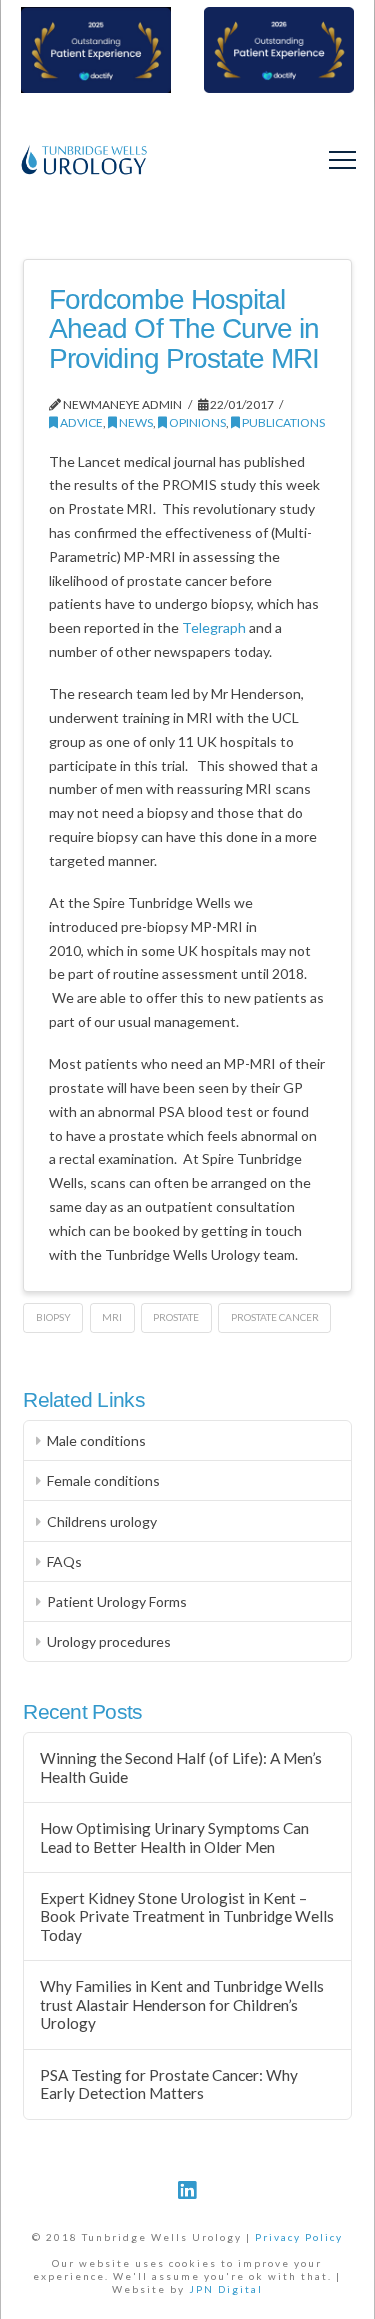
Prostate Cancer (275, 1317)
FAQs (64, 1561)
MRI (112, 1317)
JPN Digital (226, 2289)
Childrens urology (102, 1521)
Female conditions (103, 1480)
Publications (282, 422)
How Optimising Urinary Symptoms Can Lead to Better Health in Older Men (174, 1837)
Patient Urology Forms (117, 1601)
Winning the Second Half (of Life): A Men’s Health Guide (181, 1767)
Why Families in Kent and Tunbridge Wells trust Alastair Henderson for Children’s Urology (182, 2004)
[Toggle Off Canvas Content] (342, 160)
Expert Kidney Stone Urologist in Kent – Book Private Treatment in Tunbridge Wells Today (187, 1916)
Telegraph (214, 627)
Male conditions (96, 1440)
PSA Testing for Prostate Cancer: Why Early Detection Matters (169, 2084)
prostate (176, 1317)
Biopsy (53, 1317)
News (135, 422)
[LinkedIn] (187, 2190)
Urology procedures (109, 1641)
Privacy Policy (299, 2237)
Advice (80, 422)
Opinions (196, 422)
